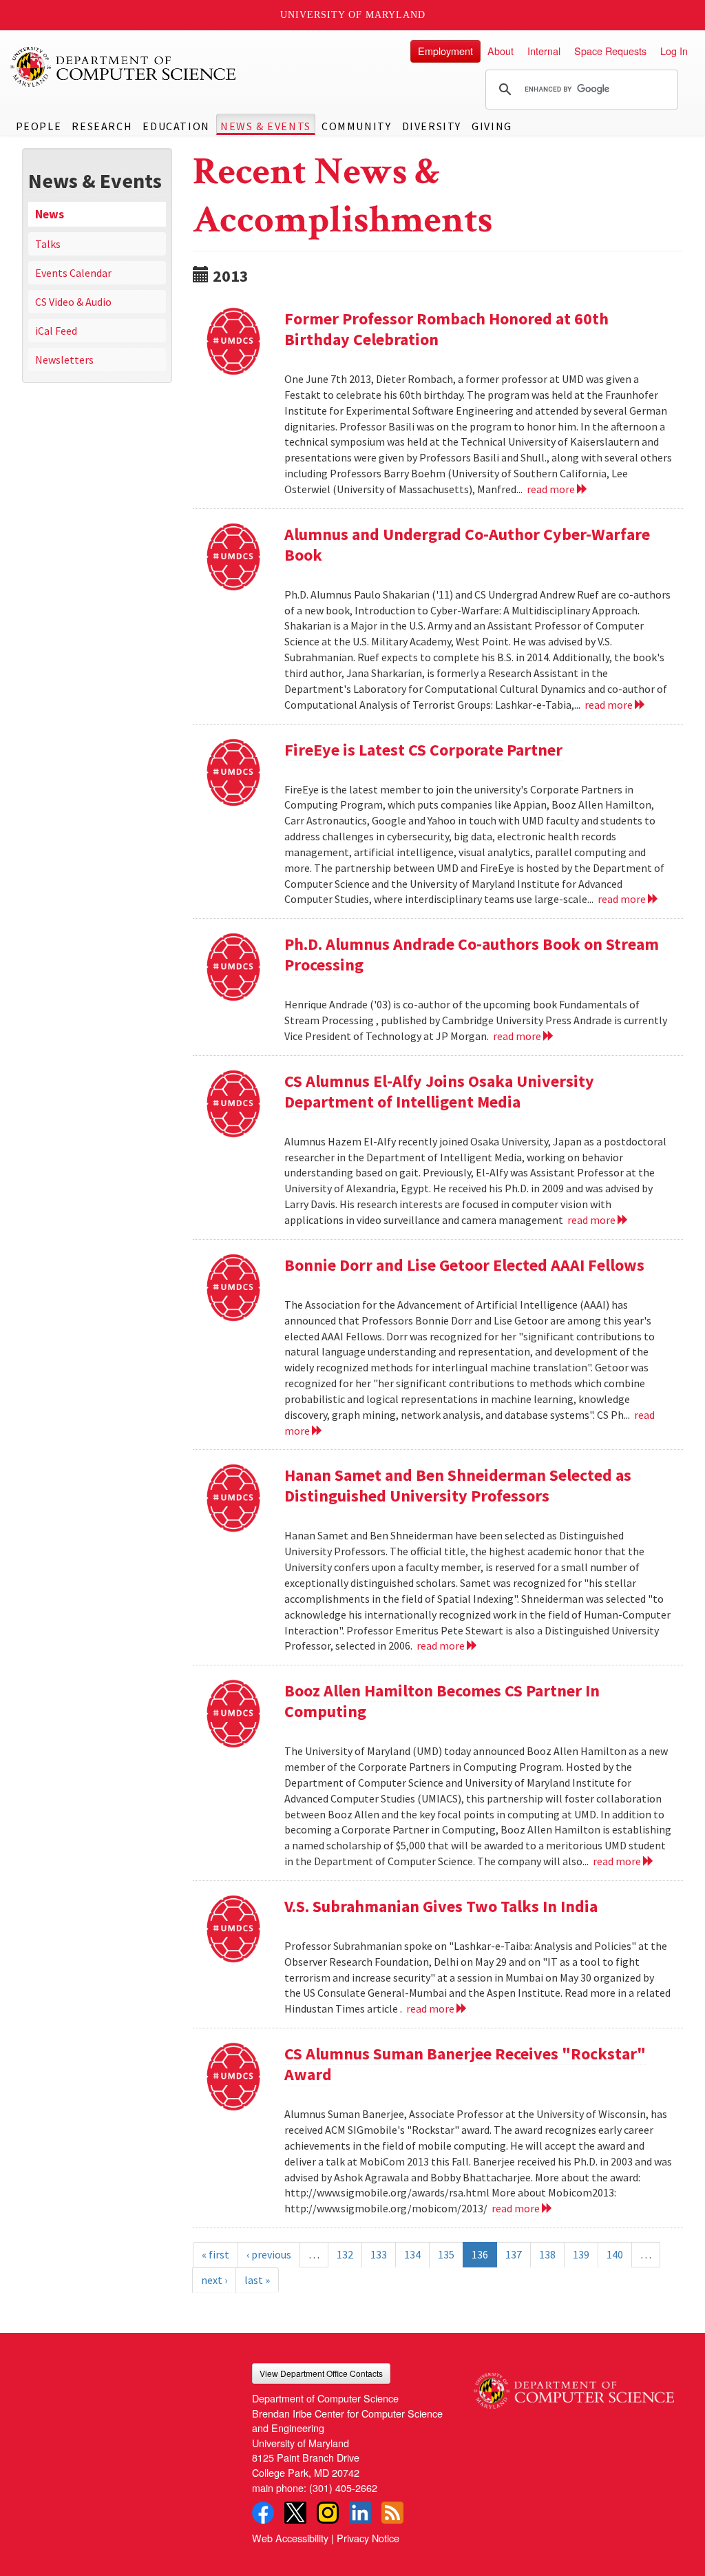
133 (379, 2254)
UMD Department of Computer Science (124, 67)
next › (214, 2280)
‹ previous (269, 2254)
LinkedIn (360, 2513)
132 (345, 2254)
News (50, 214)
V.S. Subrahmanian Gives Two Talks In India (441, 1906)
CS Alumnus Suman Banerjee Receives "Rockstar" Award (465, 2064)
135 (446, 2254)
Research (102, 126)
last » (257, 2280)
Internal (544, 51)
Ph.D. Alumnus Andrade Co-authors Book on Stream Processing (472, 954)
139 (581, 2254)
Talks (48, 244)
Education (176, 126)
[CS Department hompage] (574, 2386)
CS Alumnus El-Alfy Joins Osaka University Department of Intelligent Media (439, 1091)
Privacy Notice (368, 2538)
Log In (674, 51)
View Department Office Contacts (321, 2373)
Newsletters (64, 360)
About (501, 51)
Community (356, 126)
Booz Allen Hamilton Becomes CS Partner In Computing (442, 1701)
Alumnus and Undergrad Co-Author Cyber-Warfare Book (467, 544)
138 (547, 2254)
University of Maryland (353, 15)
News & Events (266, 126)
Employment (445, 51)
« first (215, 2254)
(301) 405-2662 (343, 2487)
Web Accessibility (290, 2538)
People (39, 126)
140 (615, 2254)
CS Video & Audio (73, 302)
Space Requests (610, 51)
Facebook (263, 2513)
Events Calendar (73, 273)
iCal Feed (56, 331)
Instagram (328, 2513)
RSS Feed (392, 2513)
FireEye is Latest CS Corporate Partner (423, 750)
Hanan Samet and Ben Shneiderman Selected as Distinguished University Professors (458, 1485)
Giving (492, 126)
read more (552, 489)
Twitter (295, 2513)
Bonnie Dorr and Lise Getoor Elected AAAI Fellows (464, 1265)
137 (514, 2254)
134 (412, 2254)
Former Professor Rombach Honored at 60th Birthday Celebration (446, 329)
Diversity (432, 126)
